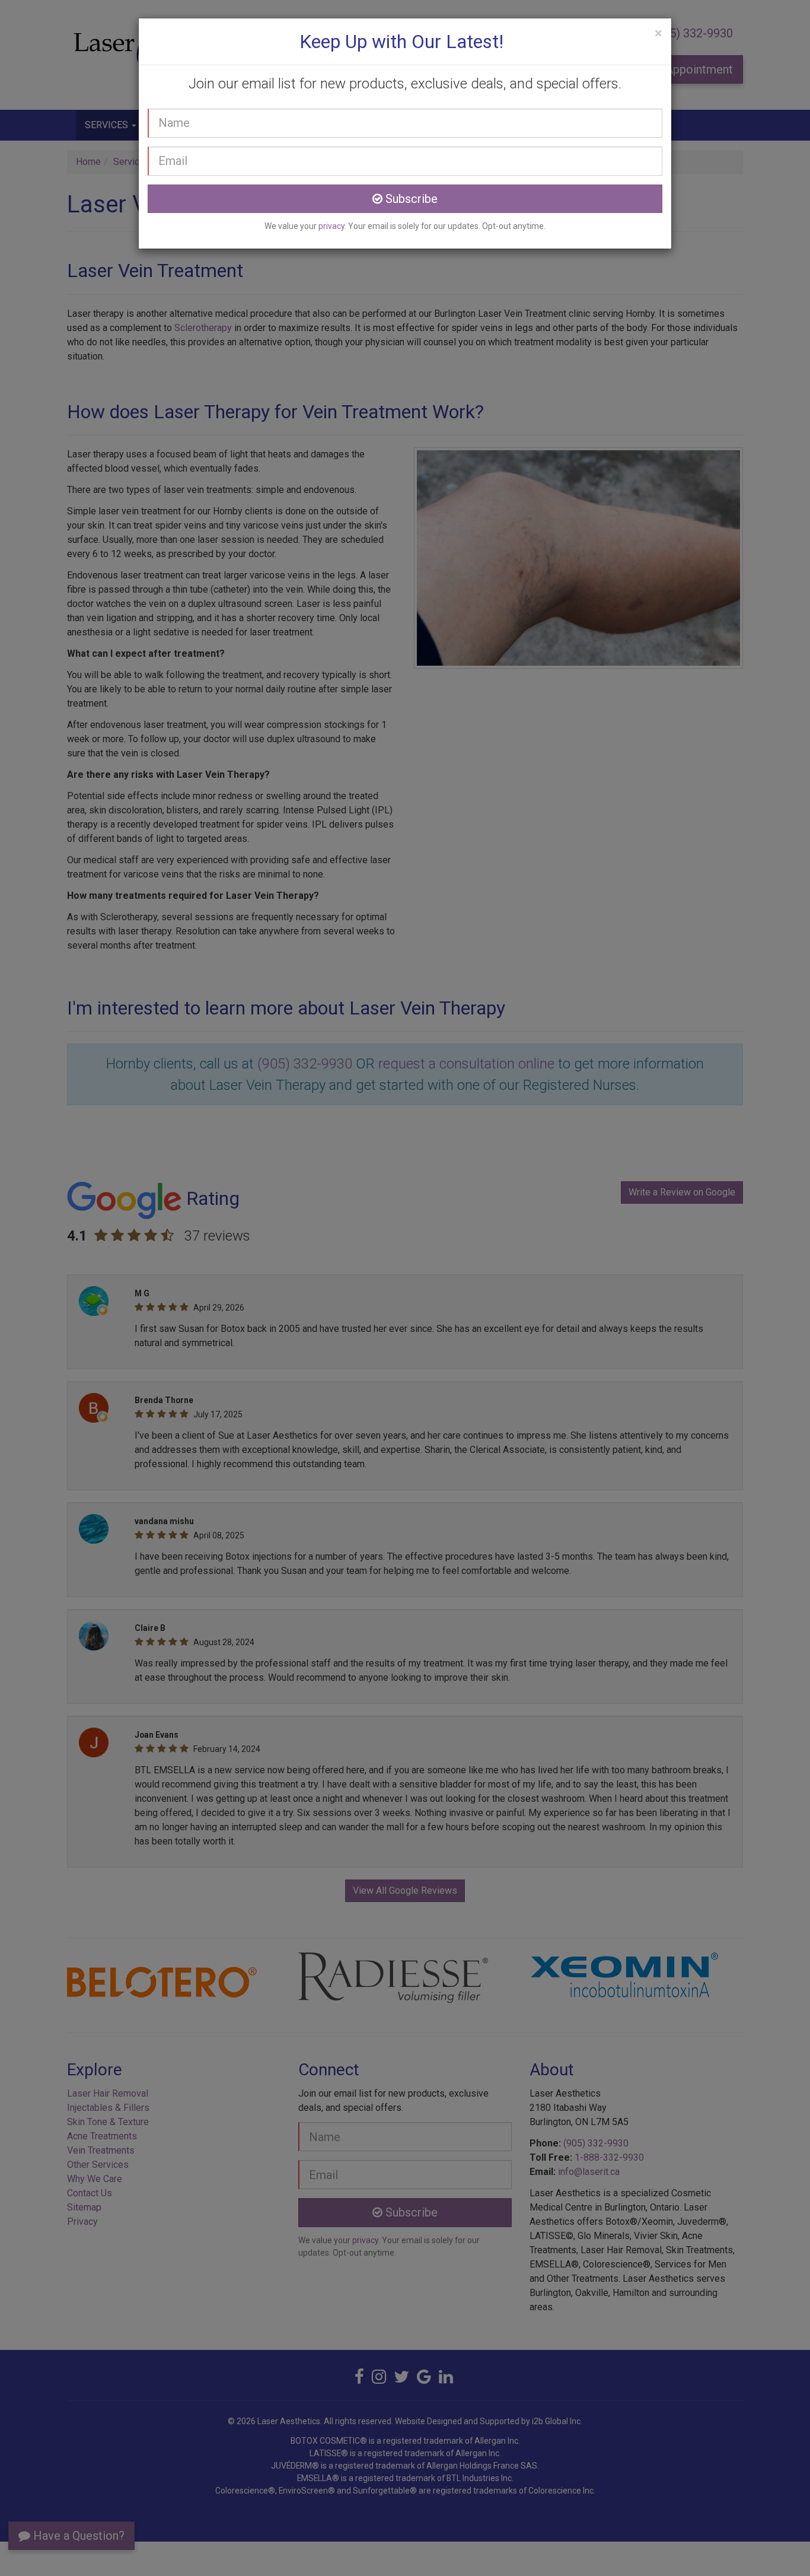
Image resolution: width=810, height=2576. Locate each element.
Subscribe (410, 199)
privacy (331, 226)
